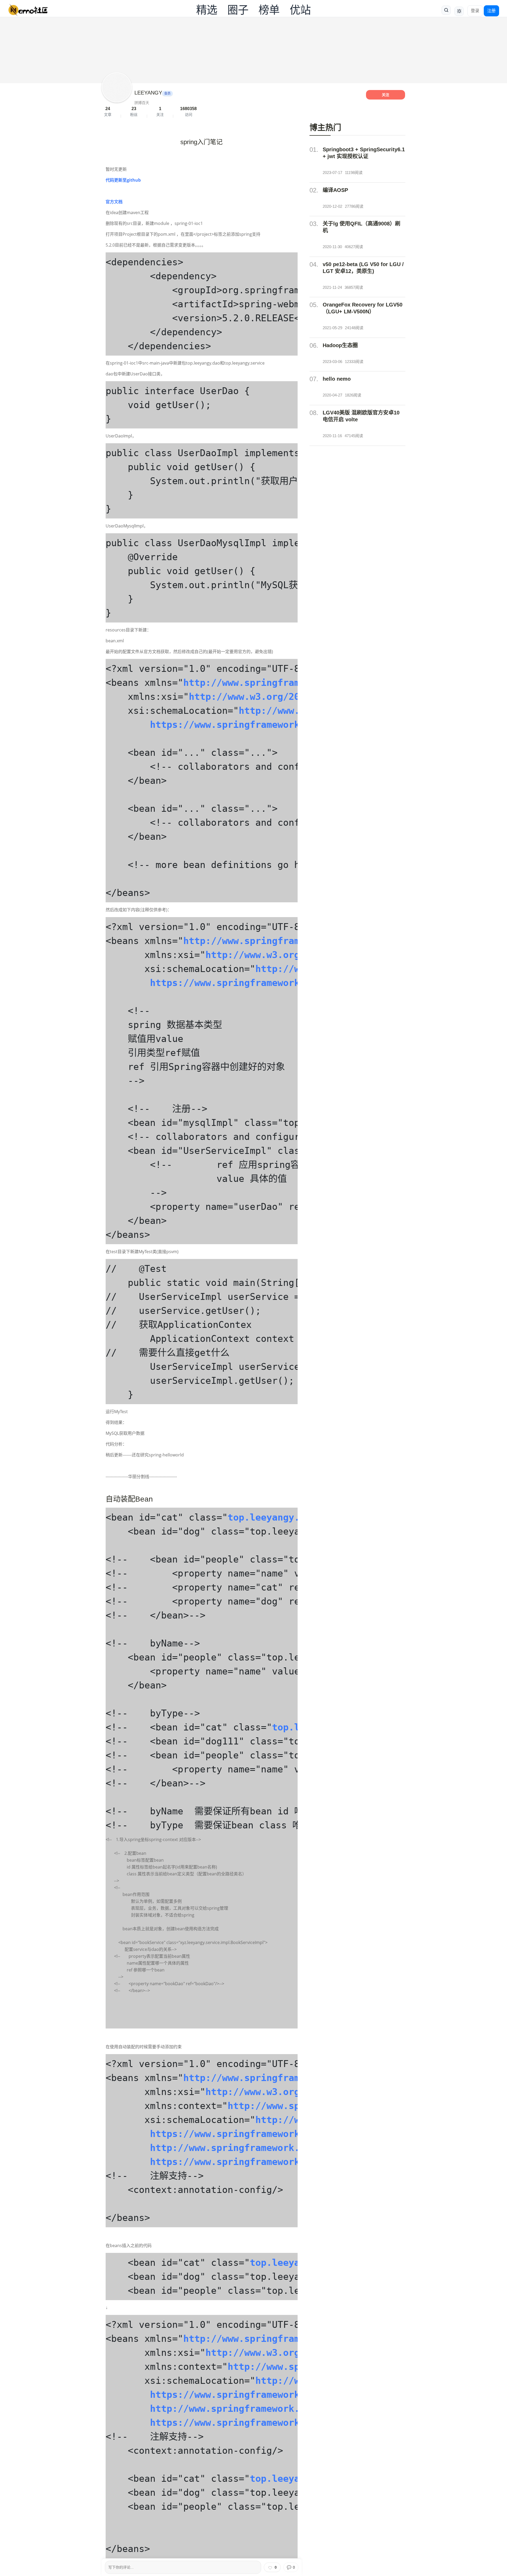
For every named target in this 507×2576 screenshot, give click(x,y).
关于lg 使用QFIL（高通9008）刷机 (362, 227)
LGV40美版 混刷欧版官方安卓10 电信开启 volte (361, 416)
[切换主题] (459, 11)
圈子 (238, 10)
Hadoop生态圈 (340, 345)
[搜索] (446, 10)
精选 (207, 10)
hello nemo (337, 379)
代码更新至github (123, 180)
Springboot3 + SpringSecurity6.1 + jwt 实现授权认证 (364, 153)
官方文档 (114, 202)
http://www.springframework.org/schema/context (275, 2148)
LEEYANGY (148, 93)
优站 (300, 10)
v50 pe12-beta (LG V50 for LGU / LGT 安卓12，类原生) (363, 268)
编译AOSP (335, 190)
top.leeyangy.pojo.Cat (286, 1517)
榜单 (269, 10)
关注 (386, 95)
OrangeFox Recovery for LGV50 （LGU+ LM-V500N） (363, 308)
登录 (475, 11)
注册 (491, 11)
